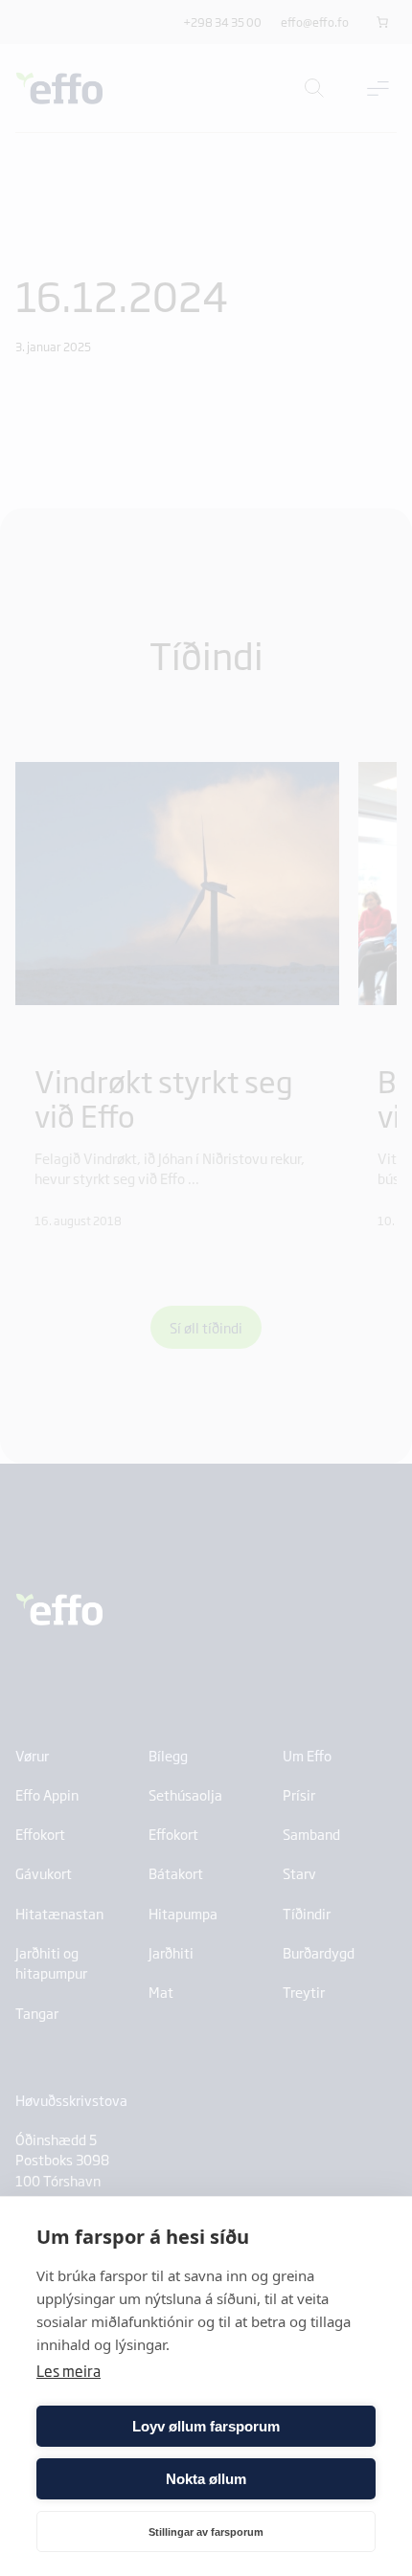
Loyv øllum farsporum (206, 2426)
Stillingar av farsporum (206, 2532)
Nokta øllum (206, 2479)
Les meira (69, 2371)
